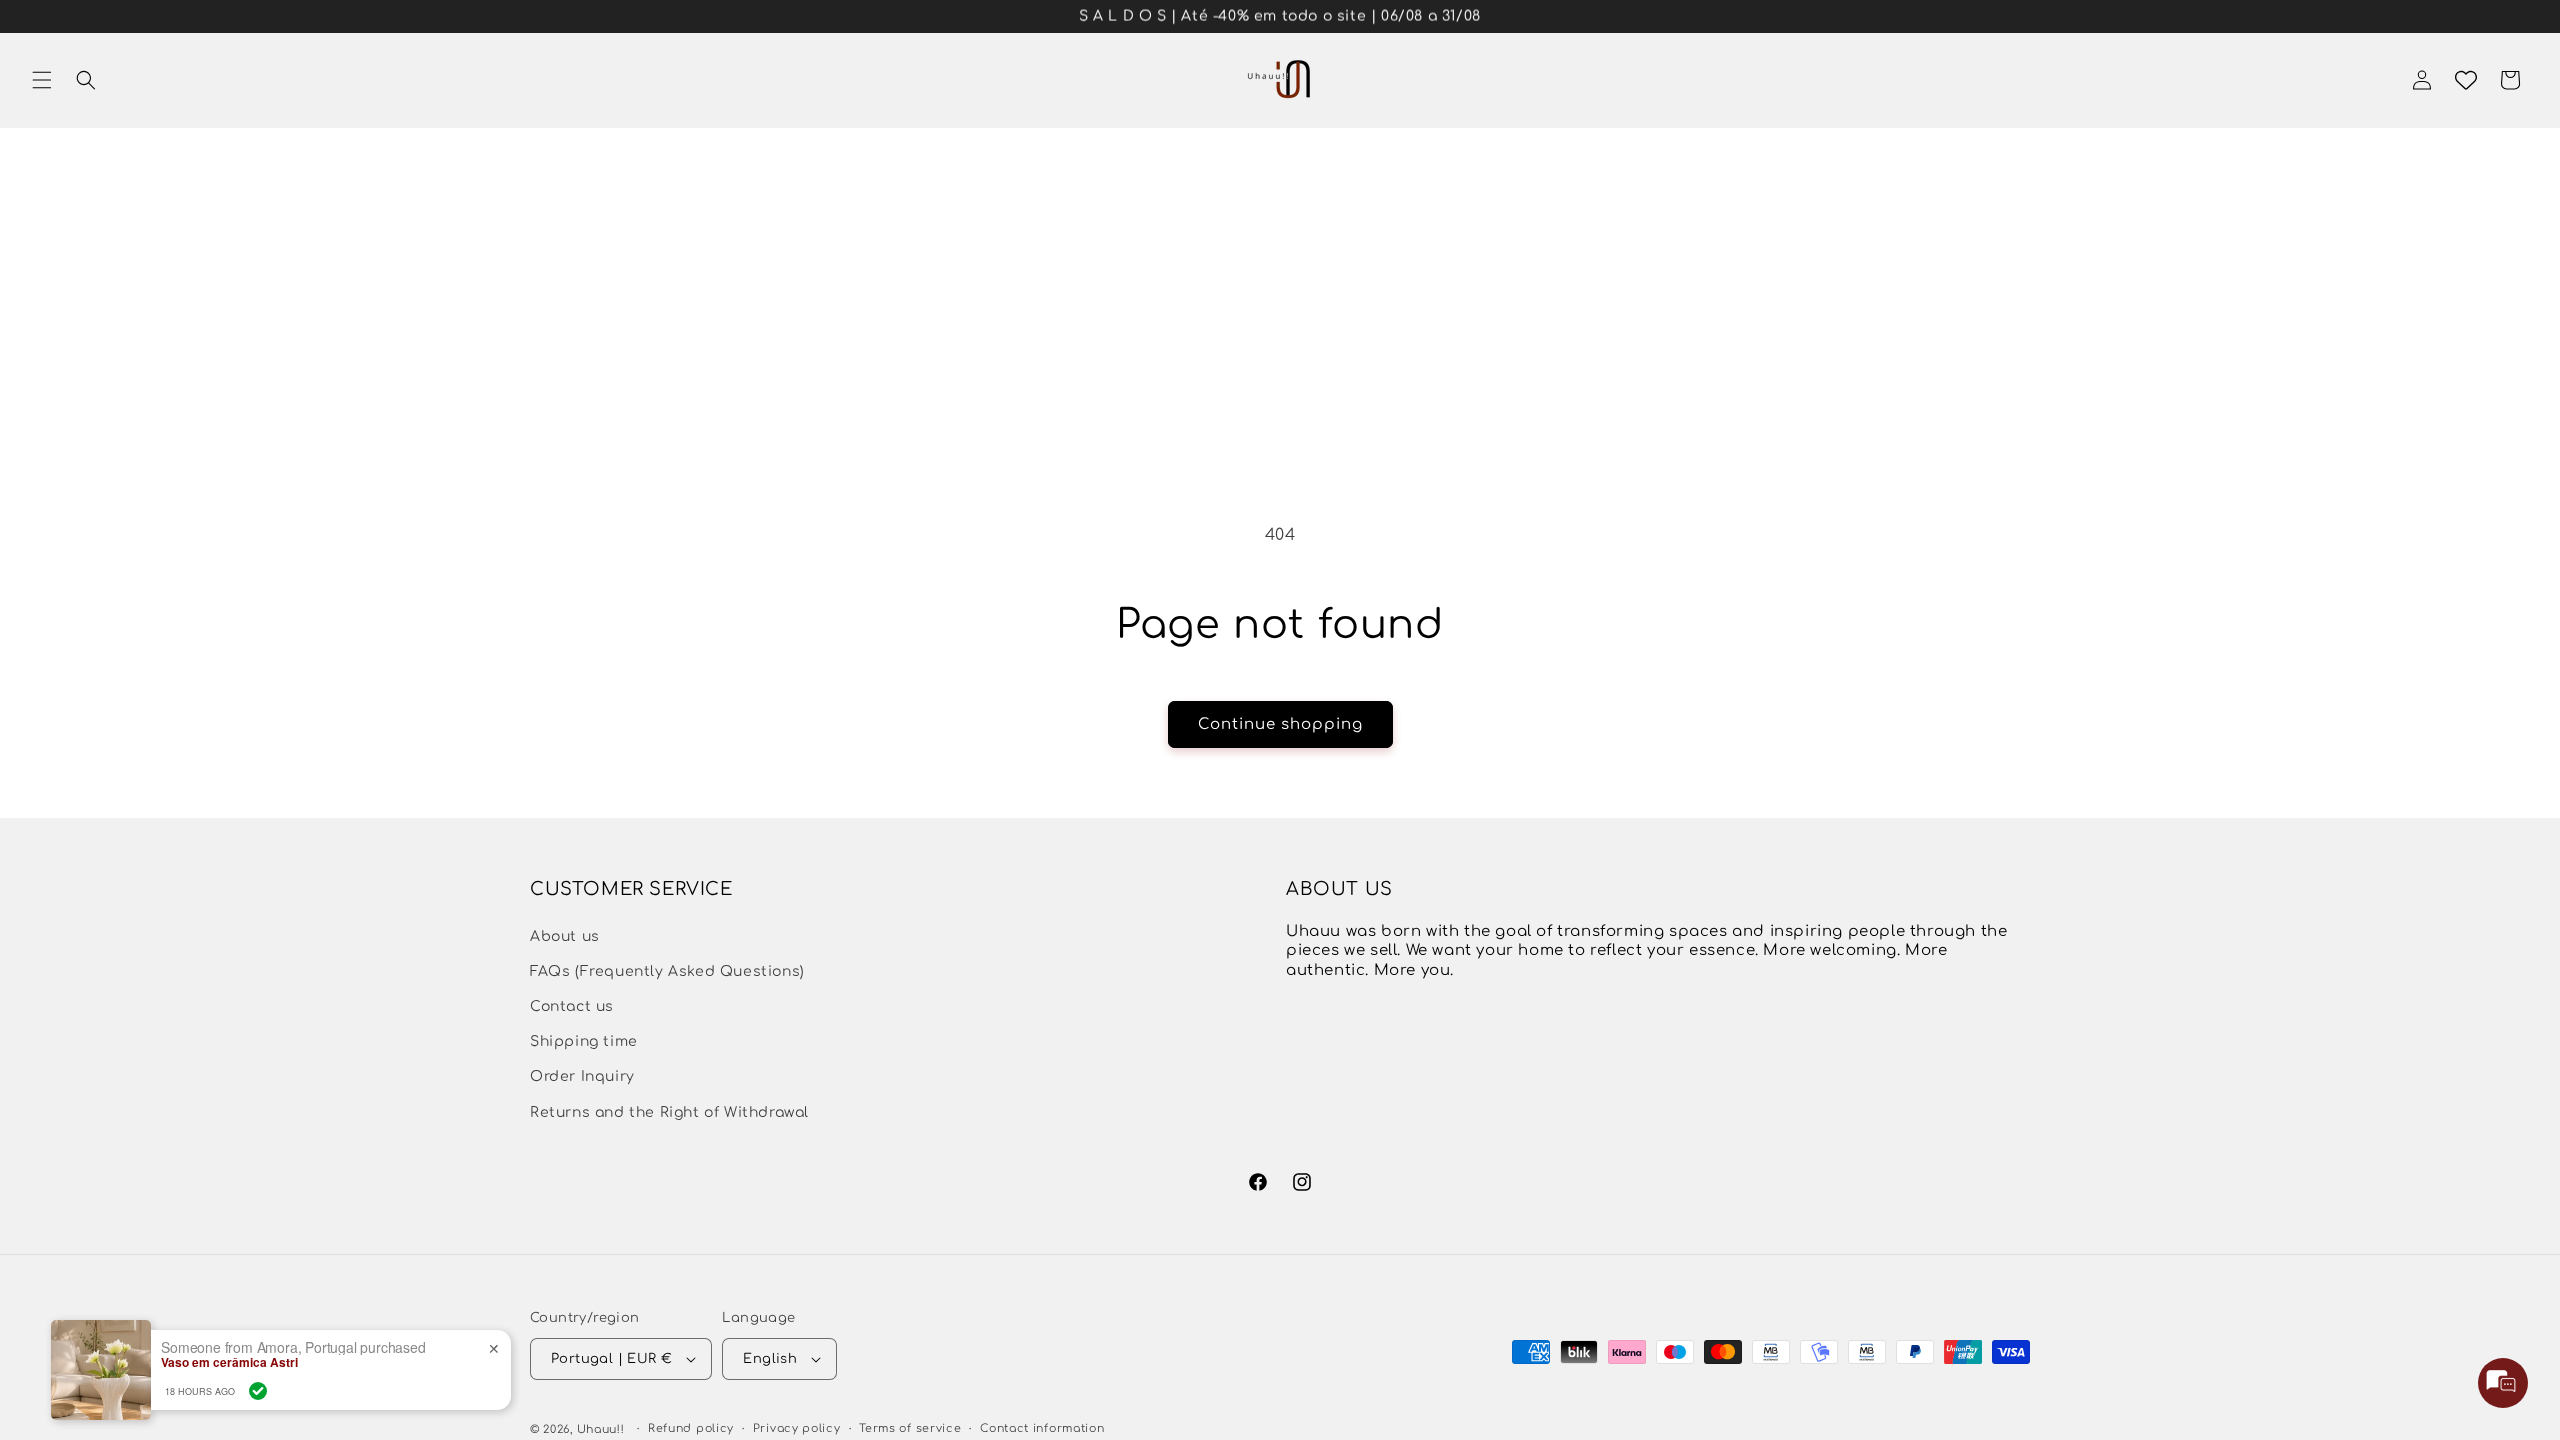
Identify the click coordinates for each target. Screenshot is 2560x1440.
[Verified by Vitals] (258, 1391)
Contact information (1042, 1428)
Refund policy (691, 1428)
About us (565, 936)
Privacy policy (797, 1428)
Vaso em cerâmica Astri (229, 1362)
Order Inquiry (582, 1076)
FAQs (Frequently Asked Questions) (667, 971)
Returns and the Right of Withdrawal (669, 1112)
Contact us (572, 1006)
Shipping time (584, 1041)
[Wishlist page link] (2466, 80)
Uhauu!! (601, 1429)
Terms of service (910, 1428)
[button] (42, 80)
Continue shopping (1280, 724)
